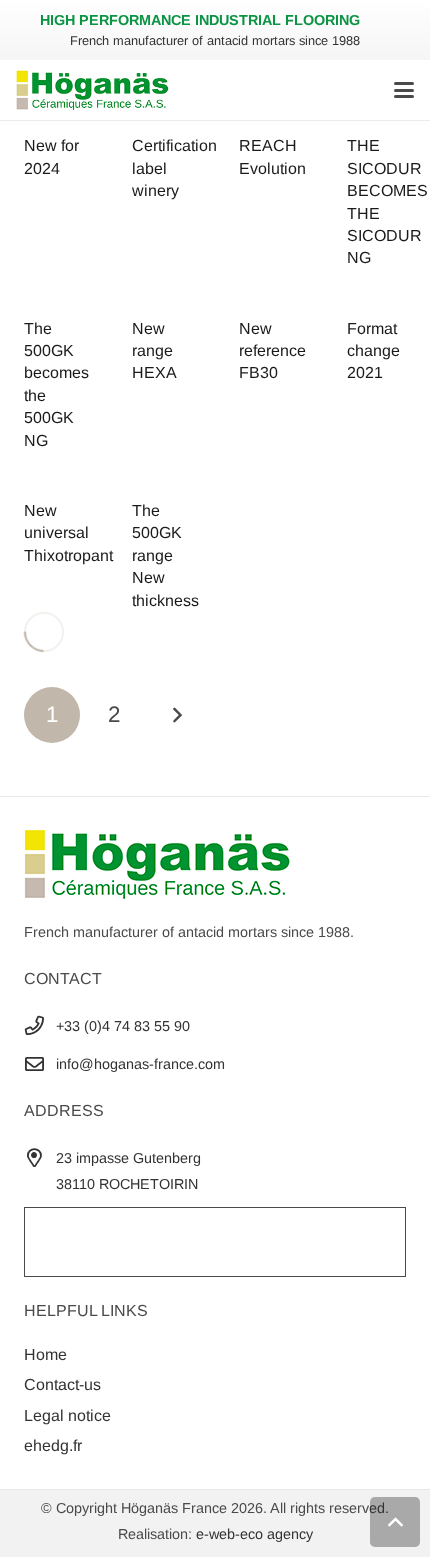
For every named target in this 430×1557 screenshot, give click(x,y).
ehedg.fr (53, 1445)
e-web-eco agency (254, 1534)
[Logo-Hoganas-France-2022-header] (92, 90)
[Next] (177, 715)
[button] (404, 90)
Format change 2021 (373, 351)
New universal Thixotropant (68, 533)
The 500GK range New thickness (165, 555)
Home (45, 1354)
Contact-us (62, 1384)
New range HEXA (154, 351)
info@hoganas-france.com (140, 1064)
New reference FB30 (272, 351)
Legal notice (67, 1415)
